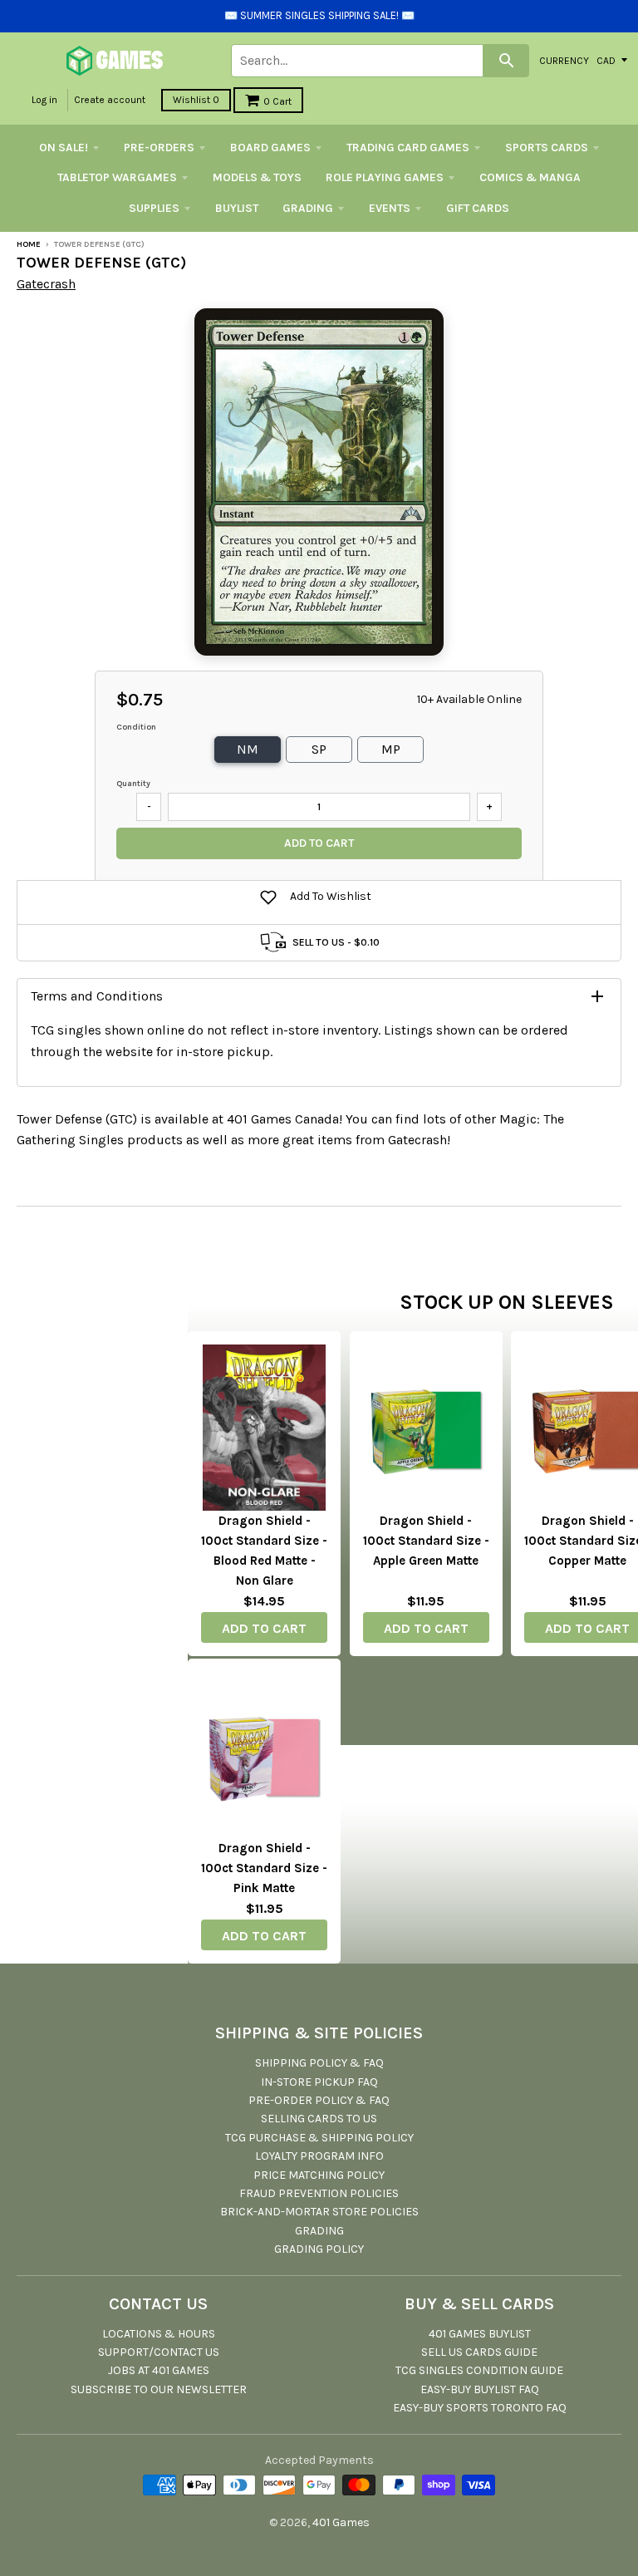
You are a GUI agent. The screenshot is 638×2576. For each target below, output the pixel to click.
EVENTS (390, 208)
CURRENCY (564, 60)
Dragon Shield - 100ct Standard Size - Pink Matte (264, 1868)
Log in (44, 100)
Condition (136, 727)
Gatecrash (46, 284)
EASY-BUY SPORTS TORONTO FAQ (480, 2408)
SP (319, 749)
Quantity (133, 784)
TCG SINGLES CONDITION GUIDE (479, 2370)
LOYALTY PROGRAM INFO (319, 2156)
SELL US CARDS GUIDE (479, 2352)
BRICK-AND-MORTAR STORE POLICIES (319, 2212)
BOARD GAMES (270, 147)
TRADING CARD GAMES (408, 147)
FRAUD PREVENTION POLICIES (319, 2193)
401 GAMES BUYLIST (480, 2334)
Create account (110, 100)
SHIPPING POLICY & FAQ (319, 2063)
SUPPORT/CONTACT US (159, 2352)
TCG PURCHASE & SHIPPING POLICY (319, 2138)
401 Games (341, 2522)
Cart (277, 101)
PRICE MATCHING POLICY (319, 2175)
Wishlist (196, 100)
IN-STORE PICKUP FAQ (319, 2082)
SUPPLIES (154, 208)
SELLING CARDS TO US (319, 2119)
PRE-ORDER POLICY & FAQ (319, 2100)
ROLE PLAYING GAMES (385, 177)
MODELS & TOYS (257, 177)
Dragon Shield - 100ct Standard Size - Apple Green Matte (426, 1541)
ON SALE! (64, 147)
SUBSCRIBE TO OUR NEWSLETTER (159, 2389)
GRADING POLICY (319, 2249)
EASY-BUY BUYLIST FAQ (480, 2389)
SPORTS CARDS (547, 147)
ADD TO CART (264, 1628)
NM (248, 749)
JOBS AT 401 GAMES (159, 2370)
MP (391, 749)
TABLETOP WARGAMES (117, 177)
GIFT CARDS (478, 208)
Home (29, 244)
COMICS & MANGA (530, 177)
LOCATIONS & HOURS (159, 2334)
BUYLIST (237, 208)
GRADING (308, 208)
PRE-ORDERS (159, 147)
